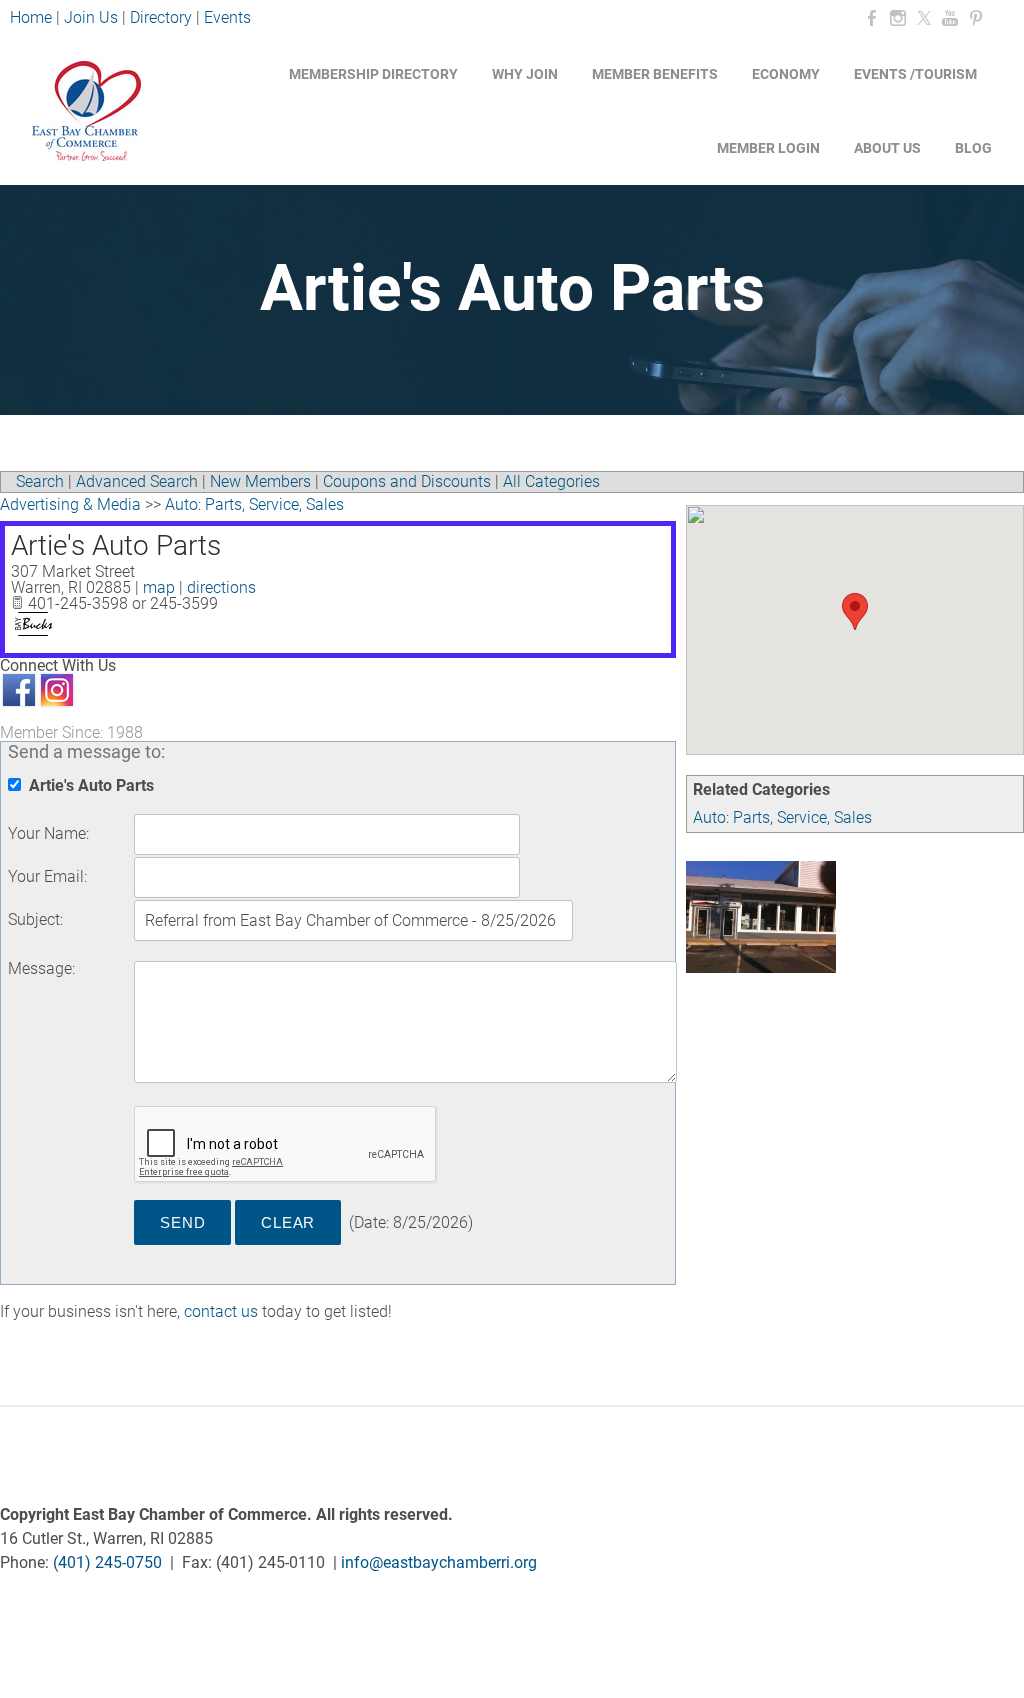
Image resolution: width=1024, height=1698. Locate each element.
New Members (260, 481)
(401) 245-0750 (107, 1562)
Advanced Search (137, 481)
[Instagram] (898, 18)
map (159, 587)
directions (221, 587)
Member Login (768, 148)
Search (40, 481)
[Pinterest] (976, 18)
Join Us (91, 17)
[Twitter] (924, 18)
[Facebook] (872, 18)
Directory (161, 17)
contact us (221, 1311)
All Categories (551, 481)
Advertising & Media (70, 504)
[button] (855, 611)
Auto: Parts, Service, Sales (782, 817)
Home (33, 17)
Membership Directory (373, 74)
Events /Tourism (915, 74)
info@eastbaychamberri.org (439, 1562)
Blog (973, 148)
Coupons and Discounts (407, 481)
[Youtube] (950, 18)
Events (227, 17)
